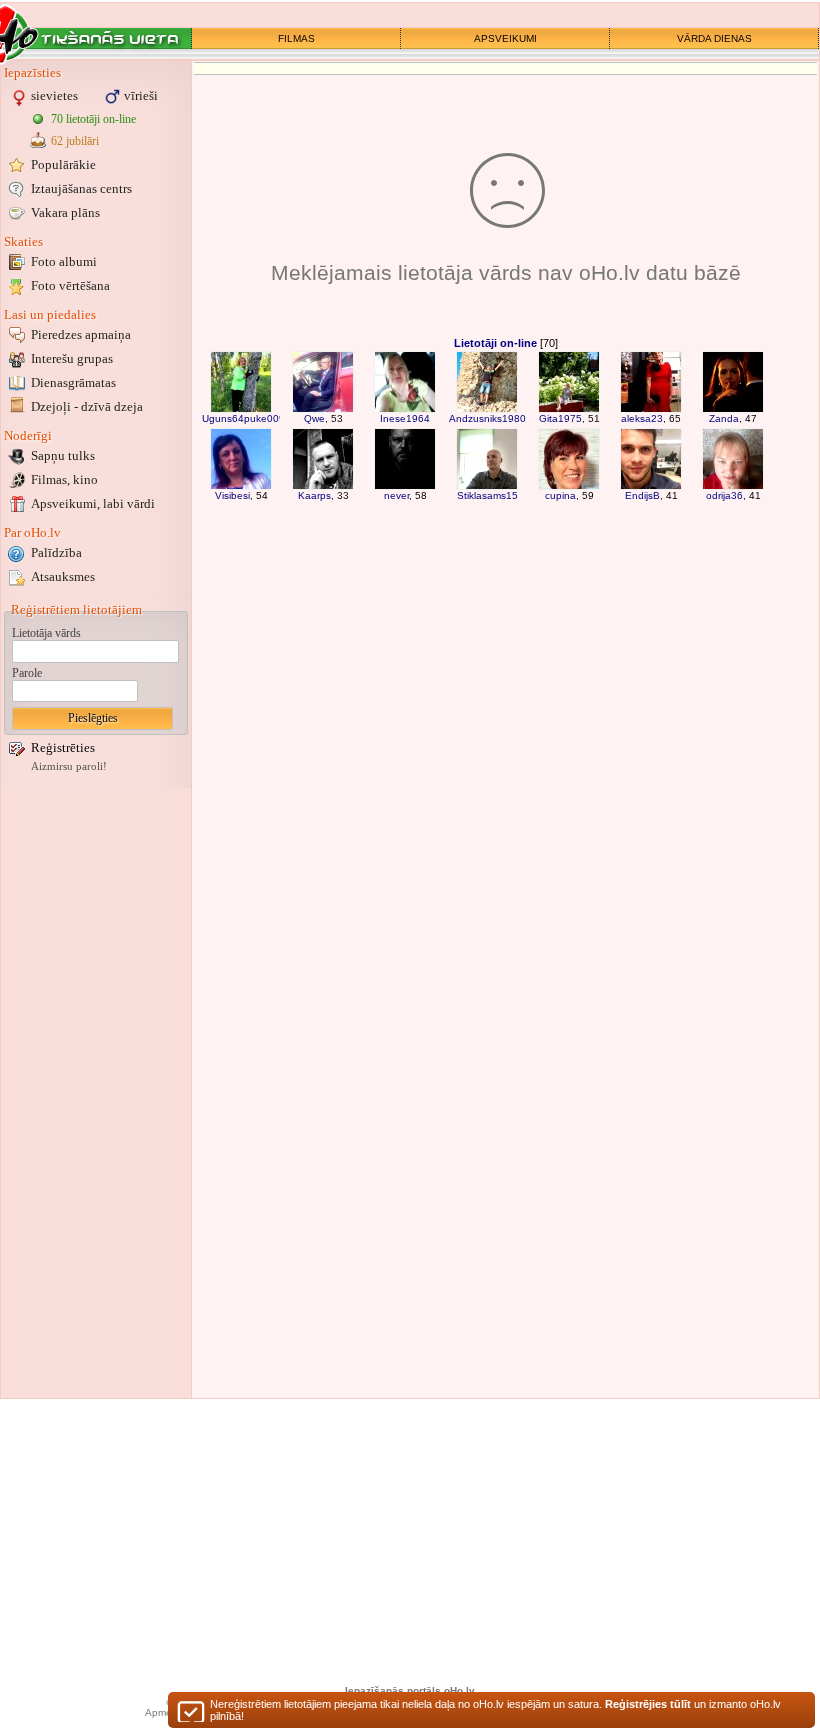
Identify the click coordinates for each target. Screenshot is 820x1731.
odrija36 (724, 495)
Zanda (724, 418)
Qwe (314, 418)
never (396, 495)
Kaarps (314, 495)
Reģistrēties (63, 747)
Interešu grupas (72, 358)
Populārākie (63, 164)
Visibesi (232, 495)
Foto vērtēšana (70, 285)
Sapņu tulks (63, 455)
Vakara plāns (65, 212)
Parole (27, 673)
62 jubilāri (75, 141)
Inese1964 (405, 418)
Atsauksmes (63, 576)
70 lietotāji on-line (93, 119)
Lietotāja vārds (46, 633)
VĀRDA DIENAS (714, 38)
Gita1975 (560, 418)
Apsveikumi (93, 503)
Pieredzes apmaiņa (81, 334)
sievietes (54, 95)
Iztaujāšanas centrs (81, 188)
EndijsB (642, 495)
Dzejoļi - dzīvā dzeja (87, 406)
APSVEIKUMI (505, 38)
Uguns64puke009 (243, 418)
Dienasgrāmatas (73, 382)
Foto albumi (64, 261)
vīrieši (141, 95)
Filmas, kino (64, 479)
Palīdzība (56, 552)
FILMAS (296, 38)
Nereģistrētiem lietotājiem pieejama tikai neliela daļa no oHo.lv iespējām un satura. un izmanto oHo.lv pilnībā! (495, 1710)
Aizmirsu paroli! (69, 766)
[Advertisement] (96, 1093)
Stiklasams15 (487, 495)
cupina (560, 495)
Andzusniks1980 (487, 418)
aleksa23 (642, 418)
